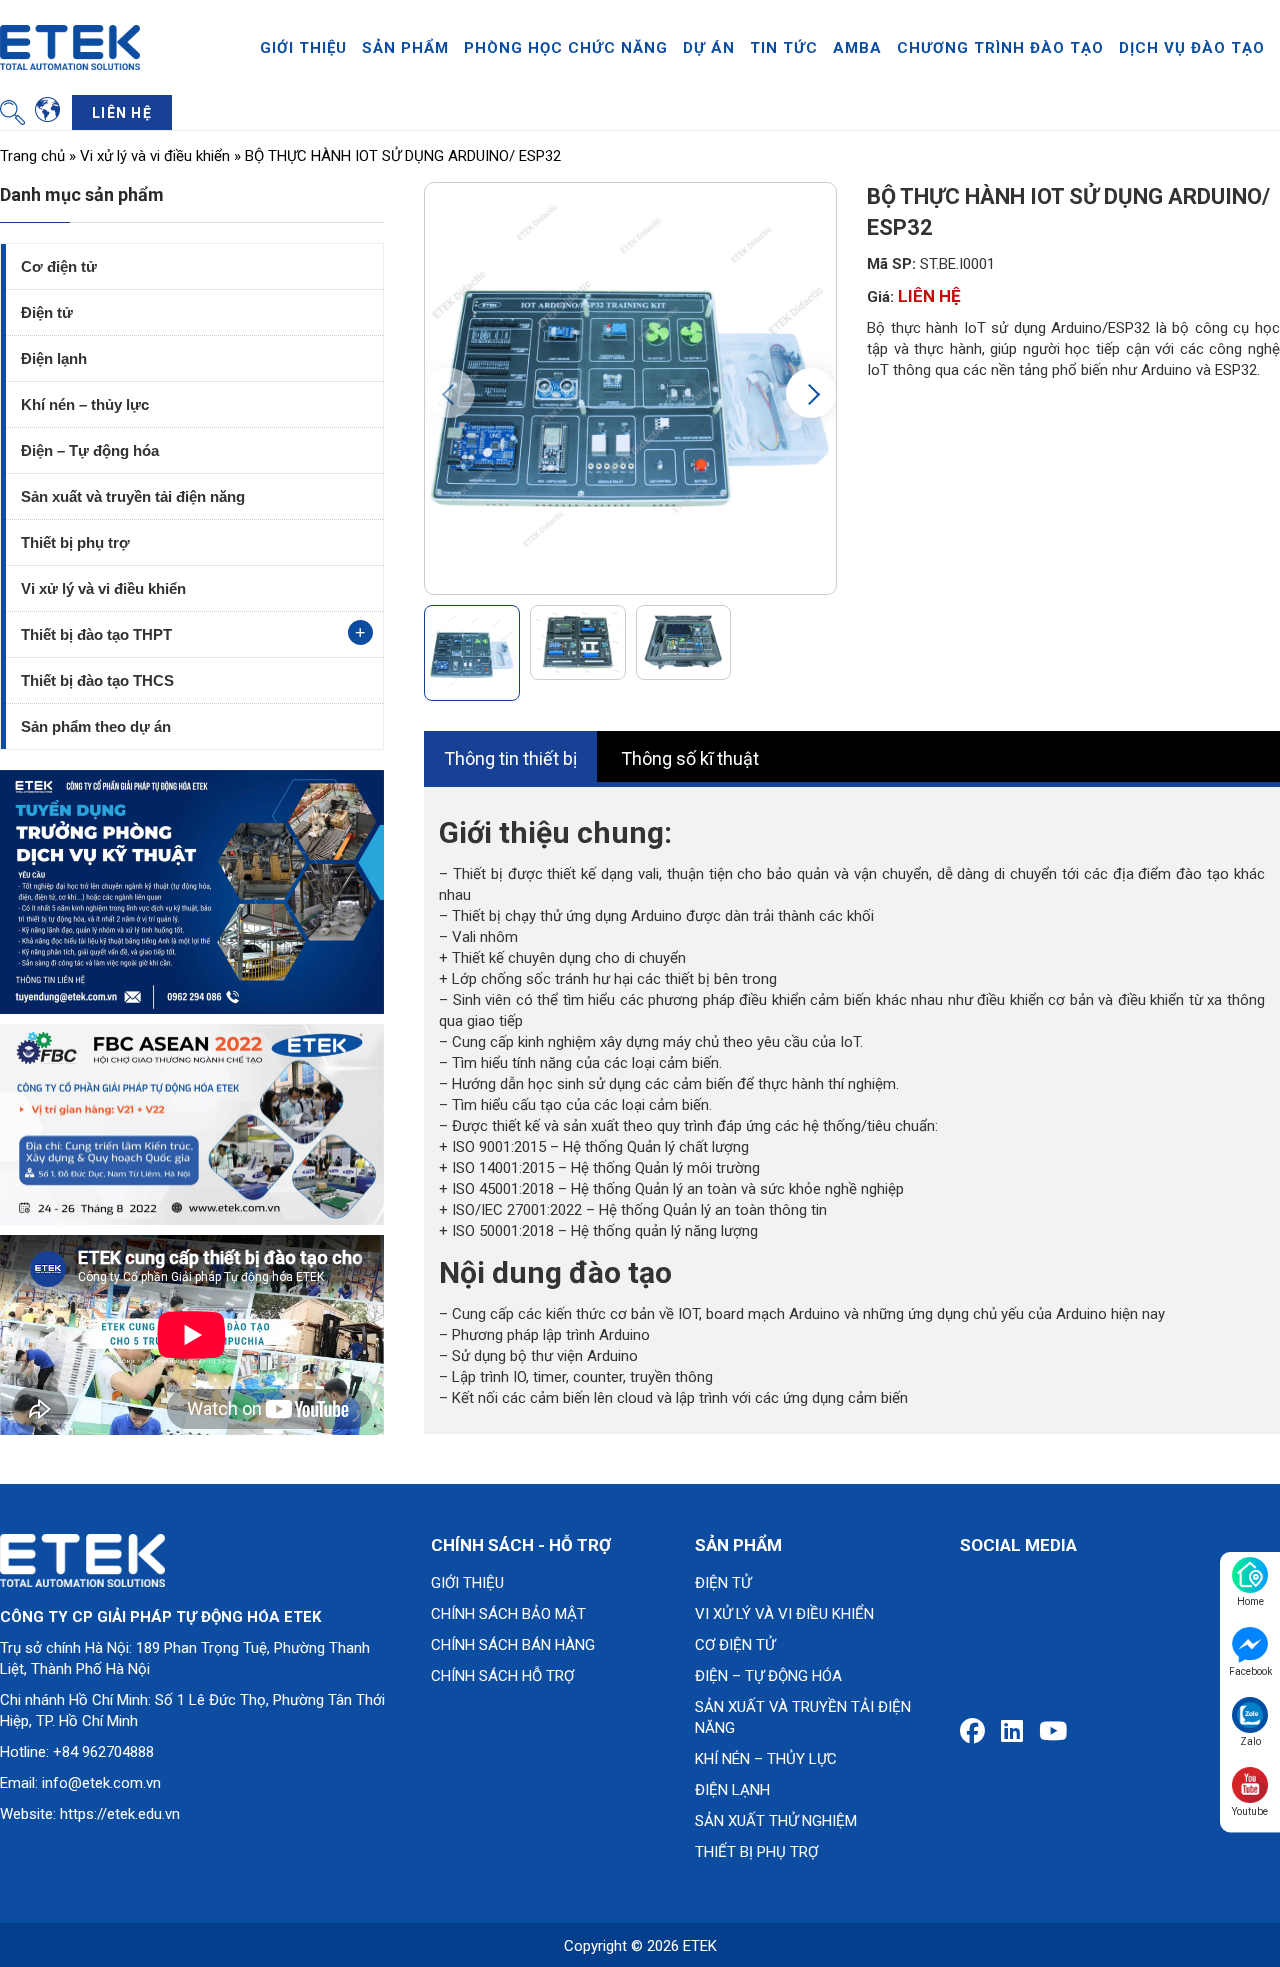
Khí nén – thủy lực (85, 404)
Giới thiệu (303, 48)
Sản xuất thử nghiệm (776, 1821)
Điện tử (47, 312)
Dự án (709, 48)
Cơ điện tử (59, 266)
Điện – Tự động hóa (90, 450)
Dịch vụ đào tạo (1192, 48)
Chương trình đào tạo (1000, 48)
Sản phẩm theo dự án (96, 726)
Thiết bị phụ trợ (75, 542)
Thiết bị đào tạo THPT (96, 634)
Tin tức (784, 48)
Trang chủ (32, 156)
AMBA (857, 48)
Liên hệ (122, 113)
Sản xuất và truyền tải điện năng (133, 496)
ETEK (700, 1946)
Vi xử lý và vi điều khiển (155, 156)
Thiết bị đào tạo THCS (97, 680)
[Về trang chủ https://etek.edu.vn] (70, 46)
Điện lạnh (54, 358)
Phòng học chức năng (566, 48)
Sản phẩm (405, 48)
